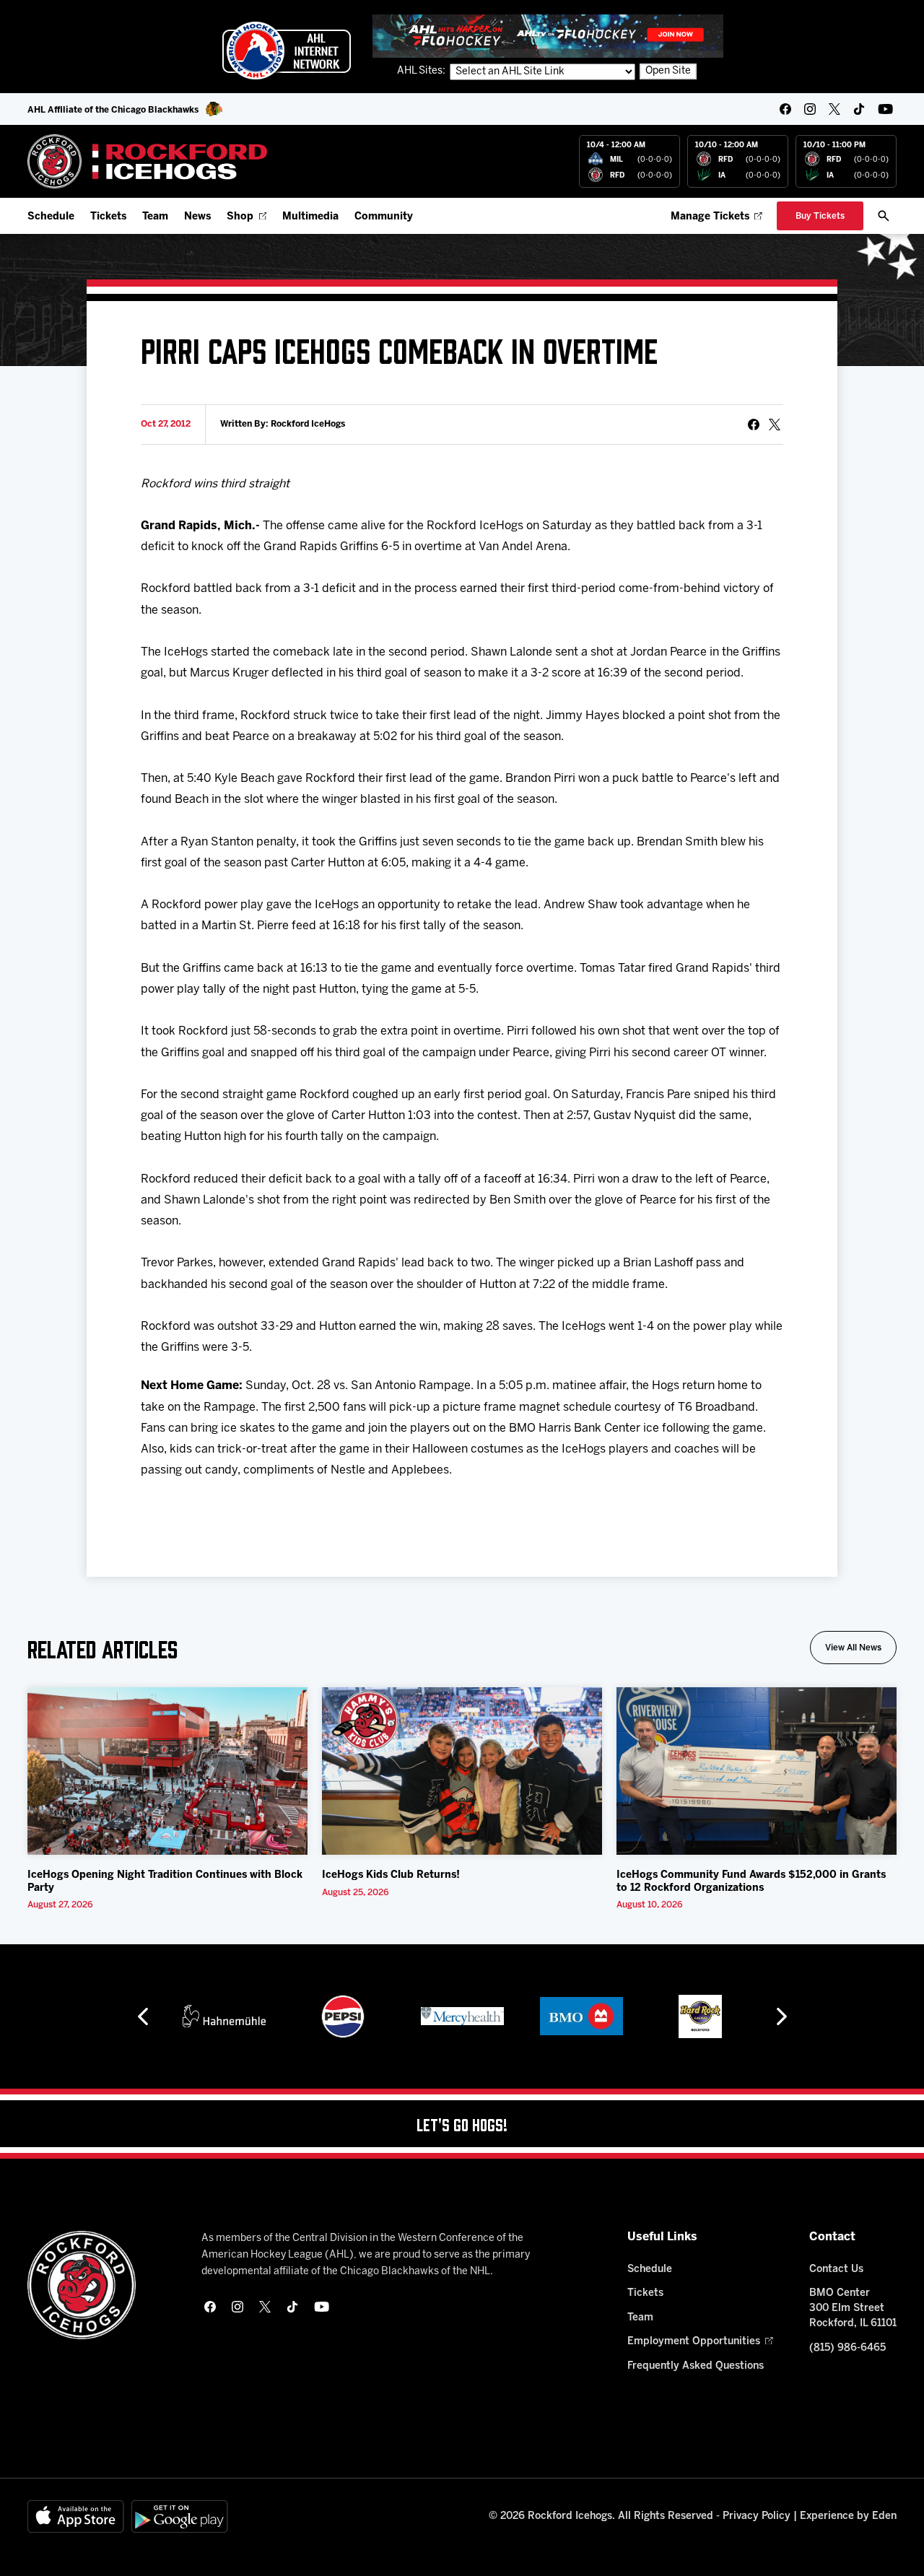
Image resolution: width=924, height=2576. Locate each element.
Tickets (108, 217)
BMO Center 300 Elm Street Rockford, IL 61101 (853, 2309)
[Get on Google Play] (180, 2516)
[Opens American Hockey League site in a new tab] (287, 51)
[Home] (148, 161)
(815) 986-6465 (847, 2348)
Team (155, 217)
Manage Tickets (710, 217)
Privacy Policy (757, 2516)
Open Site (668, 71)
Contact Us (836, 2270)
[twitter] (834, 109)
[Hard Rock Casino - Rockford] (700, 2016)
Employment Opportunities (694, 2342)
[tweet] (775, 425)
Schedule (51, 217)
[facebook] (785, 109)
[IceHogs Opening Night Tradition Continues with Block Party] (167, 1771)
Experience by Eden (848, 2516)
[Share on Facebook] (754, 425)
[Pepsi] (343, 2016)
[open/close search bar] (884, 216)
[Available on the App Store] (76, 2516)
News (197, 217)
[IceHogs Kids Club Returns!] (462, 1771)
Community (384, 217)
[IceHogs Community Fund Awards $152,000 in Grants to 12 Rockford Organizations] (757, 1771)
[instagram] (810, 109)
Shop (240, 217)
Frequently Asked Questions (696, 2366)
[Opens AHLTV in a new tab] (548, 36)
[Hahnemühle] (224, 2016)
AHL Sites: (422, 71)
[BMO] (581, 2016)
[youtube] (885, 109)
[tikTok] (859, 109)
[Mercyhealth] (462, 2016)
